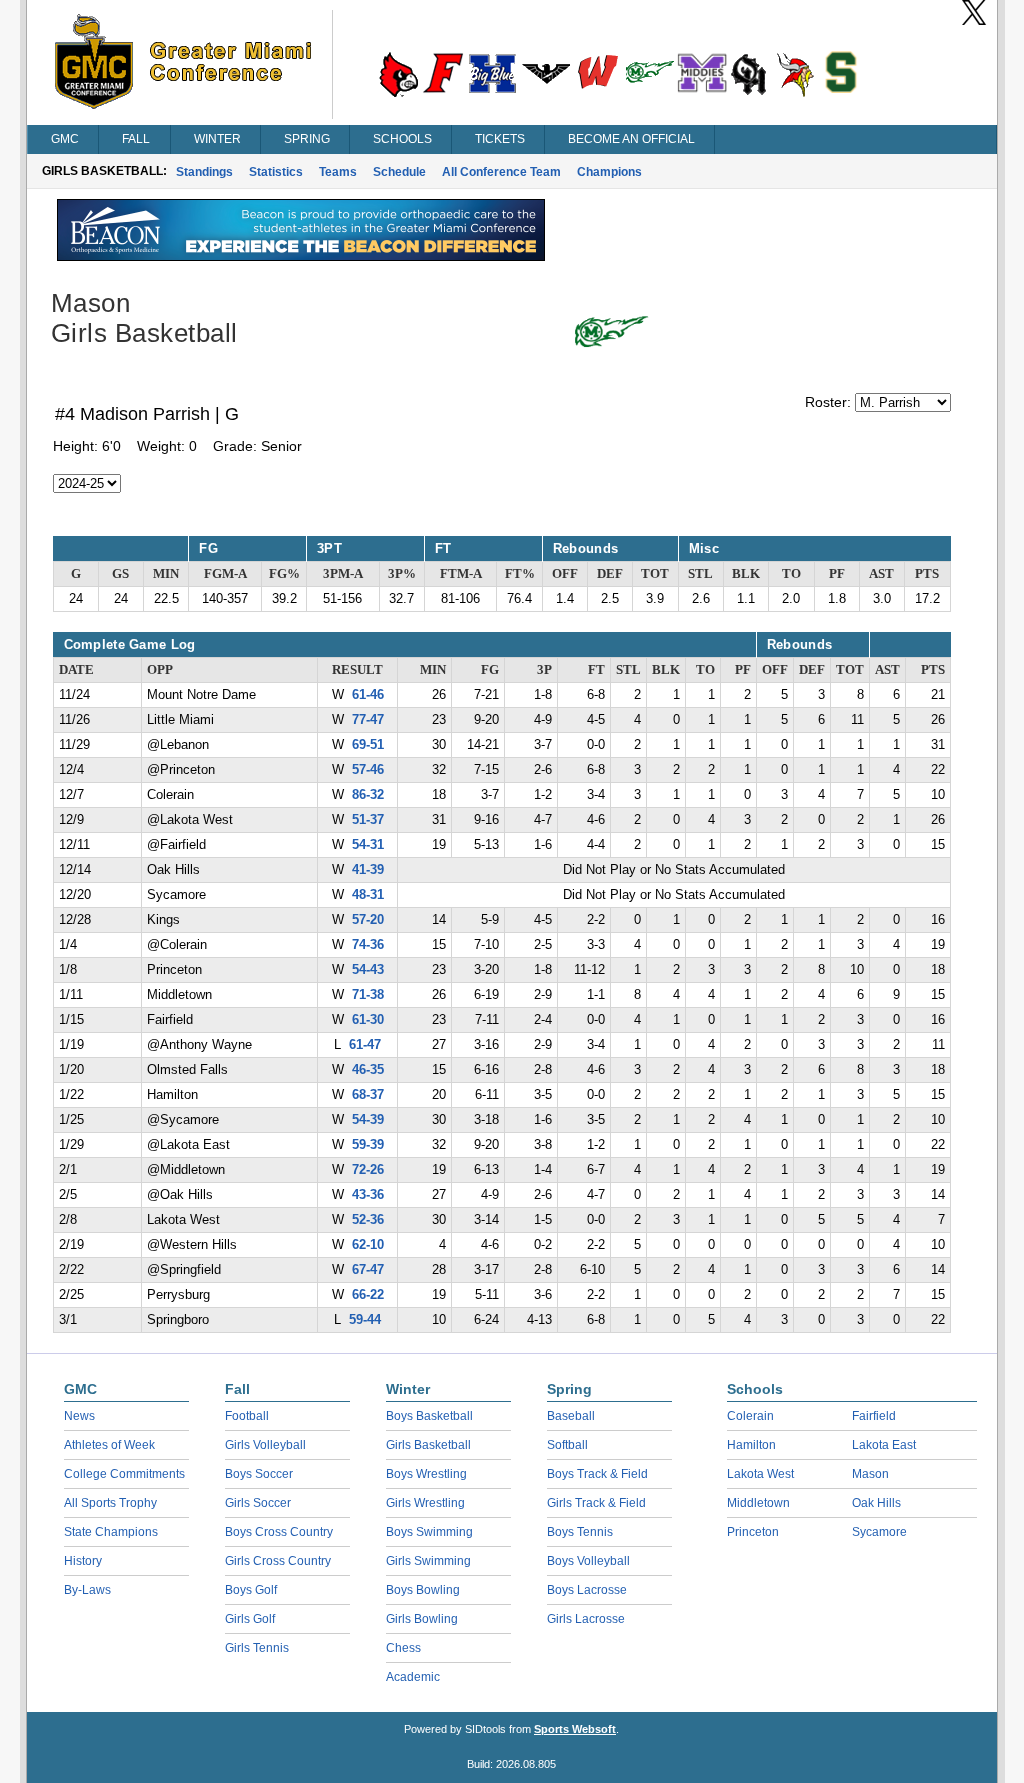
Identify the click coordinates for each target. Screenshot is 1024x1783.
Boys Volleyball (588, 1561)
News (79, 1416)
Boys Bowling (423, 1590)
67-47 (368, 1270)
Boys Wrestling (426, 1474)
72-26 (368, 1170)
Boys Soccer (259, 1474)
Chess (403, 1648)
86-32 (368, 795)
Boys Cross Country (279, 1532)
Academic (413, 1677)
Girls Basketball (428, 1445)
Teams (338, 172)
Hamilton (751, 1445)
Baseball (571, 1416)
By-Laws (87, 1590)
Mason (870, 1474)
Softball (567, 1445)
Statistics (276, 172)
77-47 (368, 720)
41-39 (368, 870)
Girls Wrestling (425, 1503)
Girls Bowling (422, 1619)
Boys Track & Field (597, 1474)
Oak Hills (876, 1503)
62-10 (368, 1245)
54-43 (368, 970)
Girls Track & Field (596, 1503)
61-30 (368, 1020)
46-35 (368, 1070)
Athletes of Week (109, 1445)
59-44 (365, 1320)
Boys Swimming (429, 1532)
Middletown (758, 1503)
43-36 (368, 1195)
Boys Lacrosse (587, 1590)
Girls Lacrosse (586, 1619)
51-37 (368, 820)
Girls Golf (250, 1619)
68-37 (368, 1095)
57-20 (368, 920)
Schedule (399, 172)
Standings (204, 172)
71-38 (368, 995)
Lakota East (884, 1445)
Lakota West (760, 1474)
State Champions (111, 1532)
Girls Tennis (257, 1648)
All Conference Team (501, 172)
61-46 (368, 695)
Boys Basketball (429, 1416)
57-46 (368, 770)
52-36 (368, 1220)
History (83, 1561)
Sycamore (879, 1532)
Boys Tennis (580, 1532)
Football (247, 1416)
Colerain (750, 1416)
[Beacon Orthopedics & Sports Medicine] (301, 256)
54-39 (368, 1120)
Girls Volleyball (265, 1445)
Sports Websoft (575, 1729)
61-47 (365, 1045)
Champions (609, 172)
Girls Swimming (428, 1561)
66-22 (368, 1295)
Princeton (753, 1532)
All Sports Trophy (110, 1503)
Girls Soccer (258, 1503)
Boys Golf (251, 1590)
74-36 (368, 945)
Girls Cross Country (278, 1561)
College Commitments (124, 1474)
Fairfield (874, 1416)
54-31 (368, 845)
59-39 (368, 1145)
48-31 (368, 895)
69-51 (368, 745)
